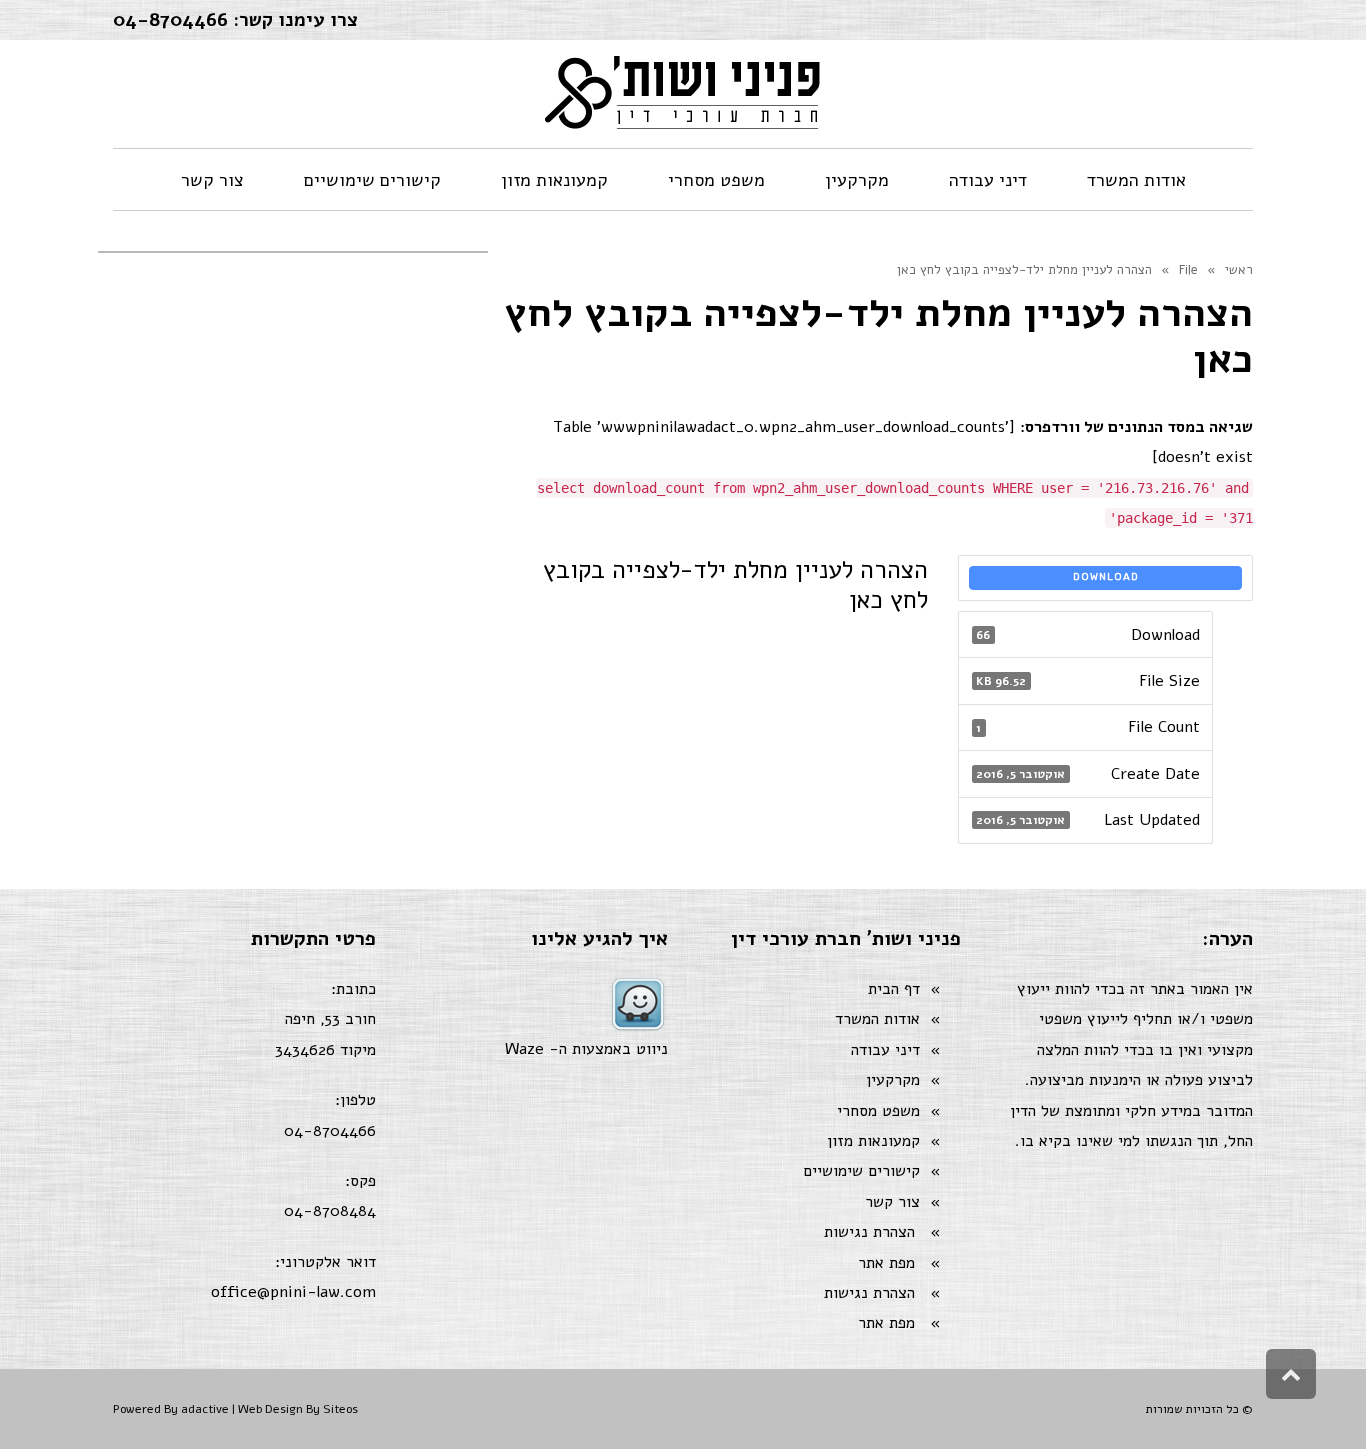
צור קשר (892, 1202)
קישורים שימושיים (861, 1171)
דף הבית (894, 989)
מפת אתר (886, 1263)
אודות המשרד (877, 1019)
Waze (524, 1049)
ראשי (1239, 270)
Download (1106, 577)
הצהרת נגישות (869, 1232)
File (1188, 270)
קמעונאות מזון (873, 1141)
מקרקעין (893, 1080)
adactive (205, 1409)
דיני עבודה (885, 1050)
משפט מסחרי (878, 1111)
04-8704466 (170, 20)
